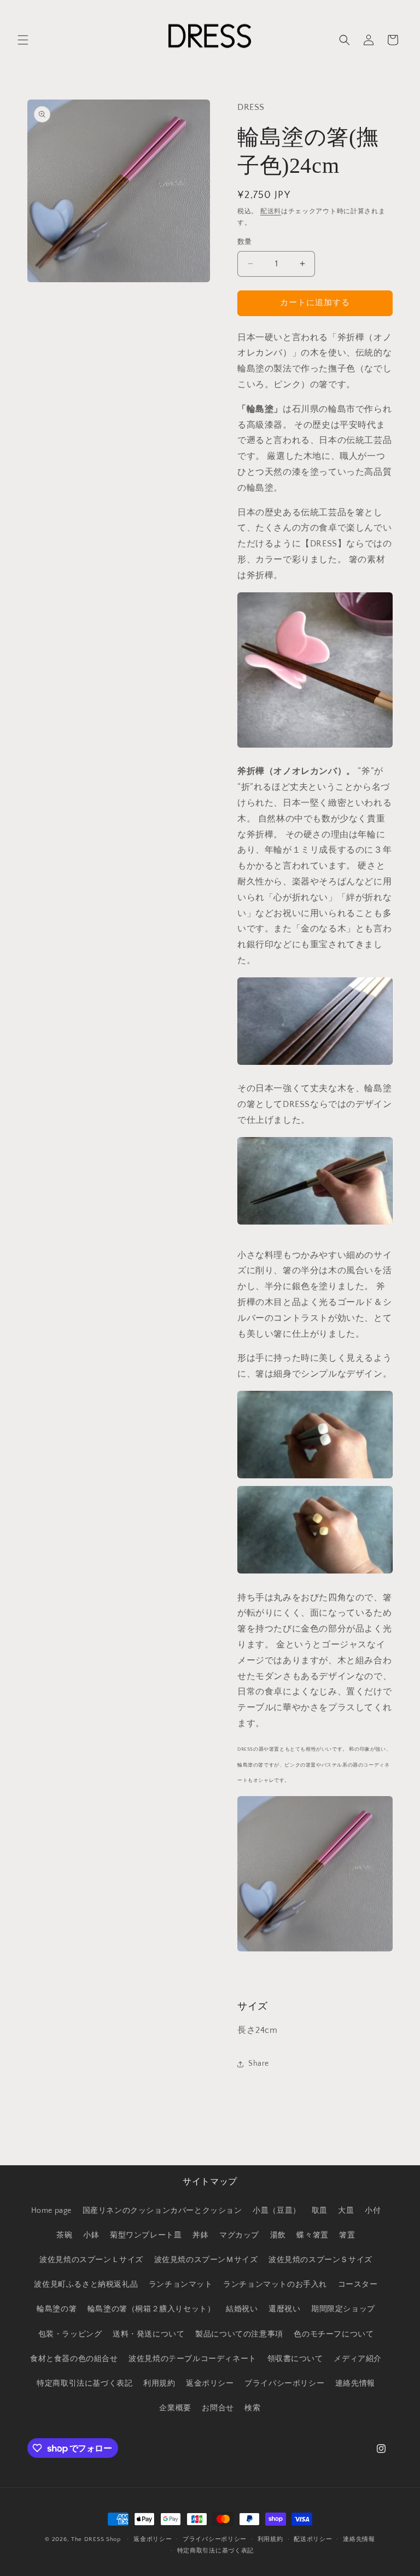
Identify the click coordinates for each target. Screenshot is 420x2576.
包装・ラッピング (70, 2334)
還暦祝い (284, 2309)
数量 (245, 242)
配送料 (271, 211)
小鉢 (91, 2235)
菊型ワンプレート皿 (146, 2235)
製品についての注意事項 (239, 2334)
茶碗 (64, 2235)
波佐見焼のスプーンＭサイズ (206, 2260)
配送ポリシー (313, 2539)
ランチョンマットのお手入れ (275, 2284)
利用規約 (159, 2383)
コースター (358, 2284)
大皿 (346, 2211)
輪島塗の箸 (57, 2309)
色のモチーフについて (334, 2334)
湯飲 (278, 2235)
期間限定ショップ (343, 2309)
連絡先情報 (355, 2383)
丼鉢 (200, 2235)
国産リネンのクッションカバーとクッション (162, 2211)
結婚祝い (242, 2309)
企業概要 (175, 2408)
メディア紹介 (358, 2359)
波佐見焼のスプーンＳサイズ (320, 2260)
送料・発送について (148, 2334)
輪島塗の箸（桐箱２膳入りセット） (151, 2309)
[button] (23, 40)
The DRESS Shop (96, 2539)
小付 (373, 2211)
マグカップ (239, 2235)
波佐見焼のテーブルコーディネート (192, 2359)
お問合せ (218, 2408)
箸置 (347, 2235)
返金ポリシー (210, 2383)
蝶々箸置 (312, 2235)
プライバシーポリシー (284, 2383)
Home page (51, 2211)
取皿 (320, 2211)
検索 (252, 2408)
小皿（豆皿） (277, 2211)
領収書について (295, 2359)
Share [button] (259, 2064)
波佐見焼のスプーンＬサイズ (91, 2260)
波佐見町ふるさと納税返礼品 (86, 2284)
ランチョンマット (181, 2284)
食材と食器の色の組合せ (74, 2359)
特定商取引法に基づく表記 (84, 2383)
